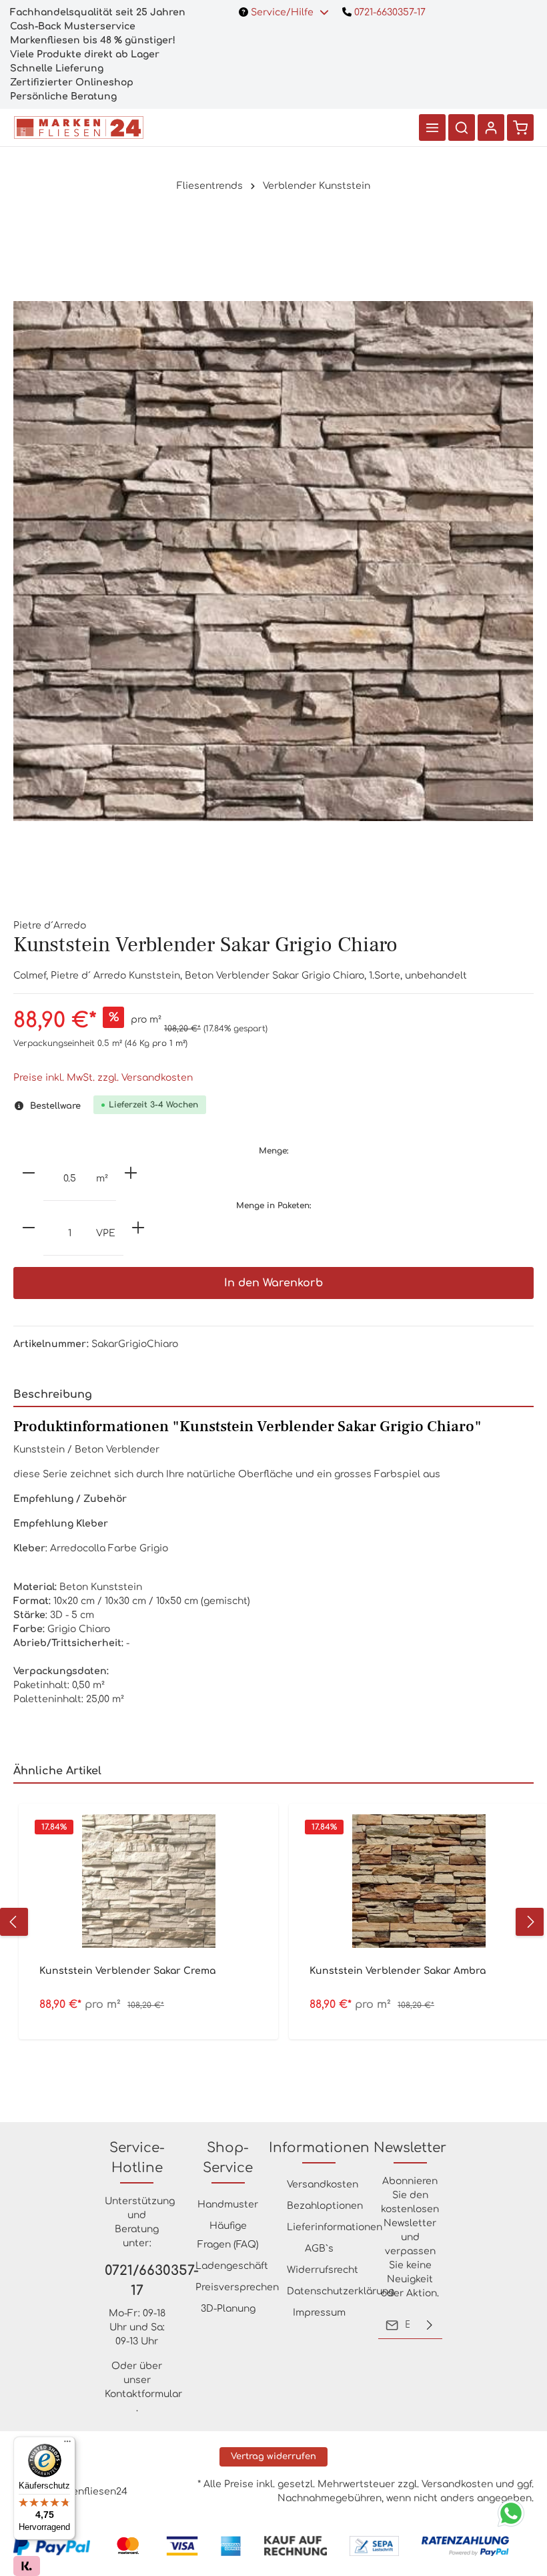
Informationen (319, 2148)
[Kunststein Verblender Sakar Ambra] (419, 1881)
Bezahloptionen (325, 2206)
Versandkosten (323, 2184)
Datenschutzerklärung (341, 2291)
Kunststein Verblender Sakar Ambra (398, 1971)
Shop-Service (228, 2158)
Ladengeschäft (232, 2266)
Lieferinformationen (335, 2227)
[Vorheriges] (14, 1922)
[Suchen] (462, 127)
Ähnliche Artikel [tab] (57, 1771)
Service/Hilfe (282, 12)
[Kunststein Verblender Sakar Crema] (148, 1881)
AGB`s (319, 2249)
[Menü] (432, 127)
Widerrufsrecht (323, 2270)
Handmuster (228, 2205)
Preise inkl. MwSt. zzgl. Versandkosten (103, 1078)
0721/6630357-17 (137, 2281)
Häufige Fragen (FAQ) (228, 2235)
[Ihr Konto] (491, 127)
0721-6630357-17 (389, 12)
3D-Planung (228, 2309)
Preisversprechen (237, 2287)
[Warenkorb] (520, 127)
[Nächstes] (530, 1922)
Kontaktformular (143, 2394)
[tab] (273, 1395)
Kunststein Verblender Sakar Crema (127, 1971)
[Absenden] (430, 2325)
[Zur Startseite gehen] (79, 127)
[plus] (131, 1173)
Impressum (319, 2313)
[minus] (29, 1173)
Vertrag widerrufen (273, 2457)
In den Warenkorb (273, 1283)
